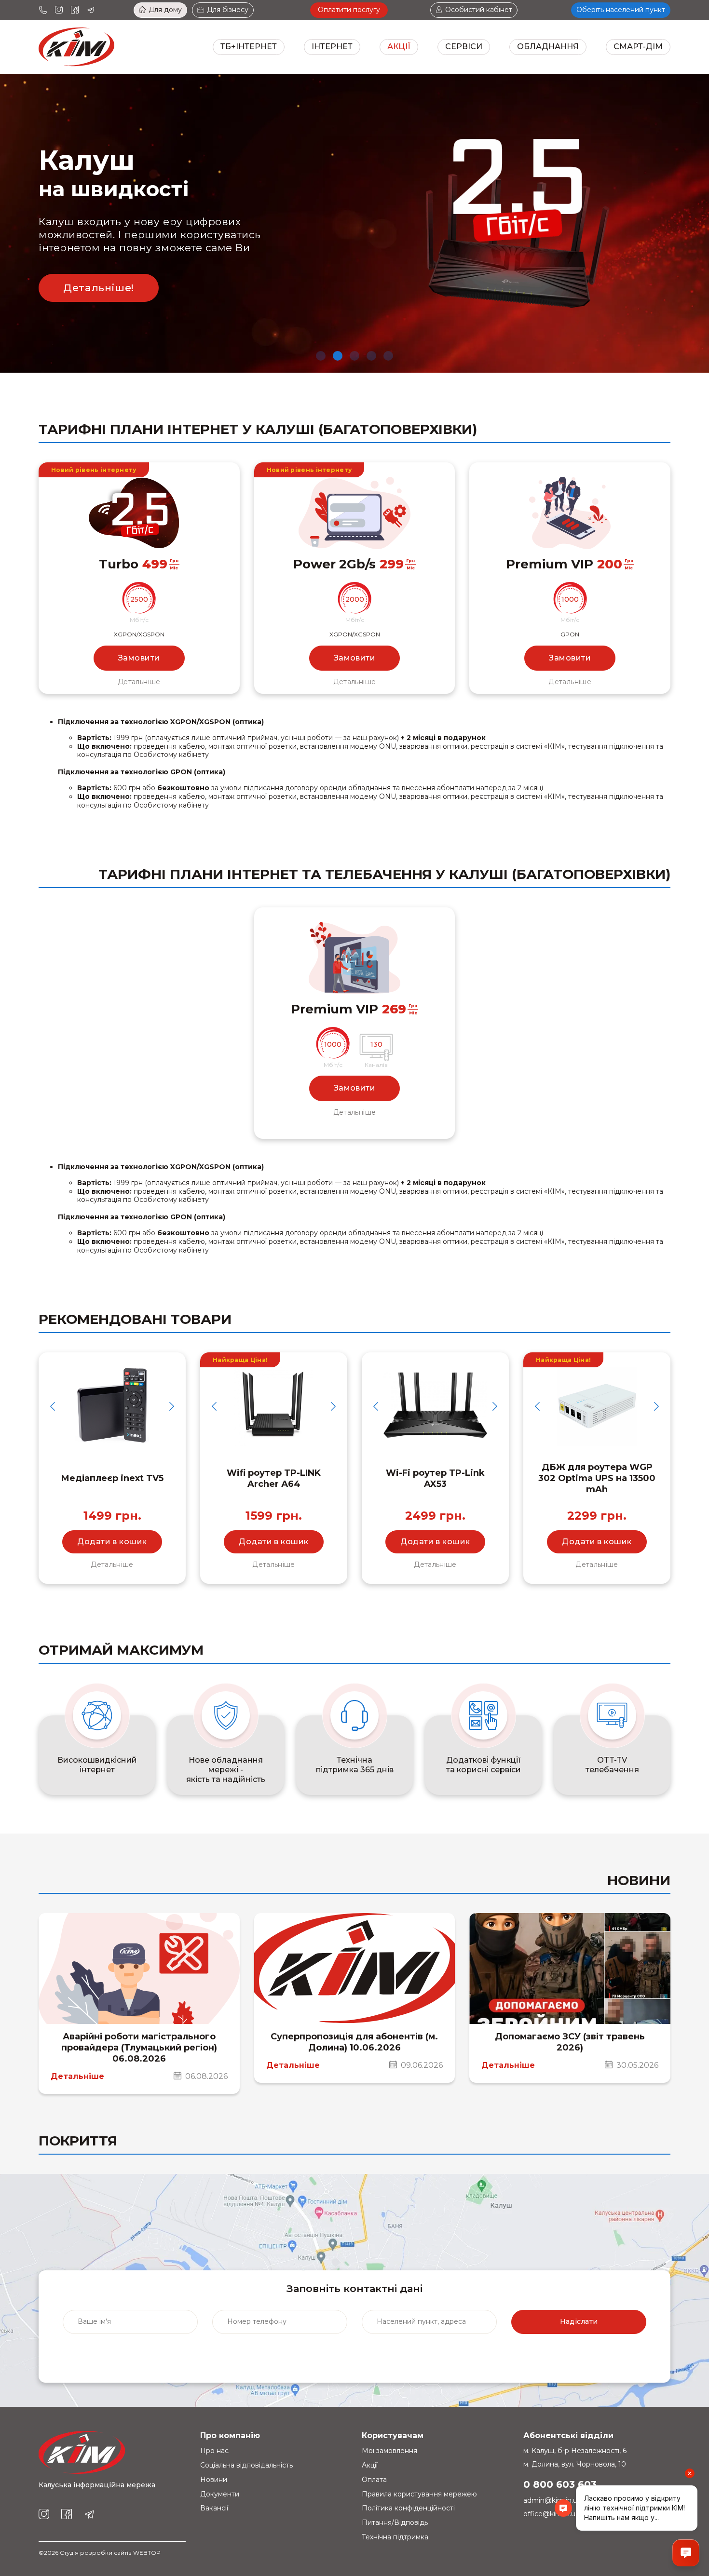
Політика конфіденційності (408, 2508)
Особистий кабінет (479, 10)
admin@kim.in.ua (552, 2500)
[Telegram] (91, 10)
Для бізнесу (228, 10)
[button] (321, 356)
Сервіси (464, 47)
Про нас (214, 2451)
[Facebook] (75, 10)
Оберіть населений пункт (621, 10)
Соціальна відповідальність (246, 2465)
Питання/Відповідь (395, 2522)
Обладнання (548, 47)
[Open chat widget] (686, 2553)
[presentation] (53, 1406)
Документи (220, 2494)
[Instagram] (59, 10)
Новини (214, 2480)
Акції (399, 47)
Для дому (165, 10)
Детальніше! (99, 288)
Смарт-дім (638, 47)
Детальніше (139, 682)
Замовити (139, 658)
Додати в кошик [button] (112, 1542)
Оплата (374, 2480)
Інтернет (332, 47)
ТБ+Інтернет (249, 47)
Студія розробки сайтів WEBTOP (110, 2553)
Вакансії (214, 2508)
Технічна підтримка (395, 2537)
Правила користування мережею (419, 2494)
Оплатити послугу (349, 10)
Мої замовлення (389, 2451)
